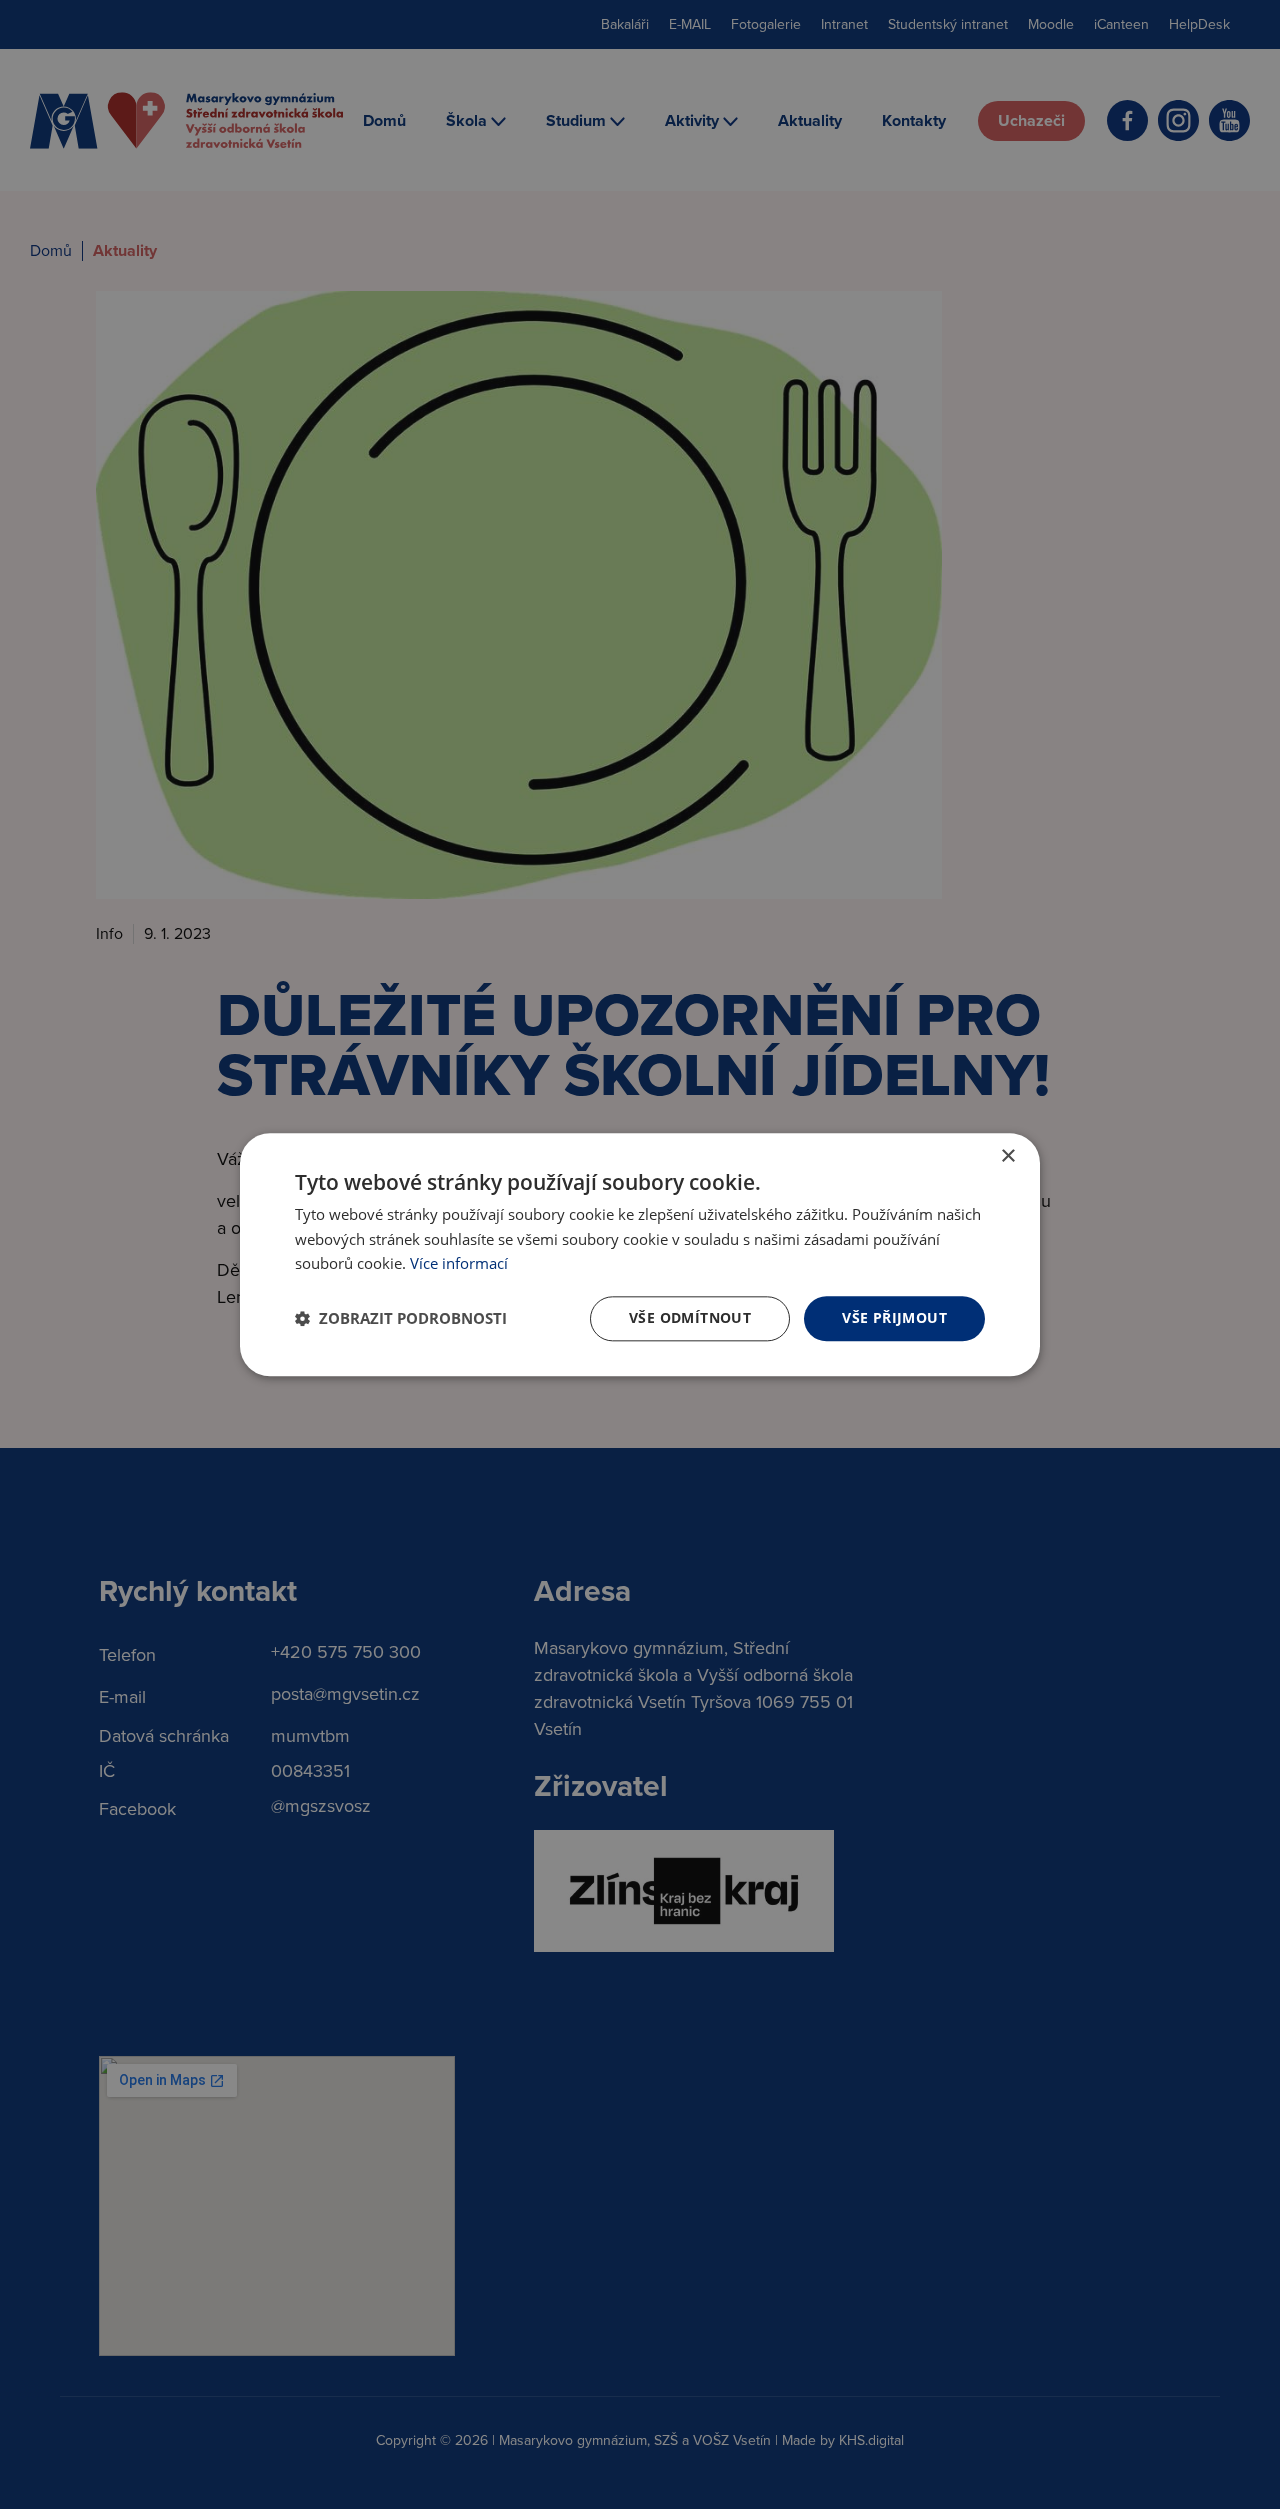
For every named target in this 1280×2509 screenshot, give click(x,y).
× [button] (1007, 1156)
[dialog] (640, 1254)
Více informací (459, 1264)
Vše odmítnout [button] (690, 1317)
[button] (401, 1319)
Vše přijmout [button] (894, 1317)
